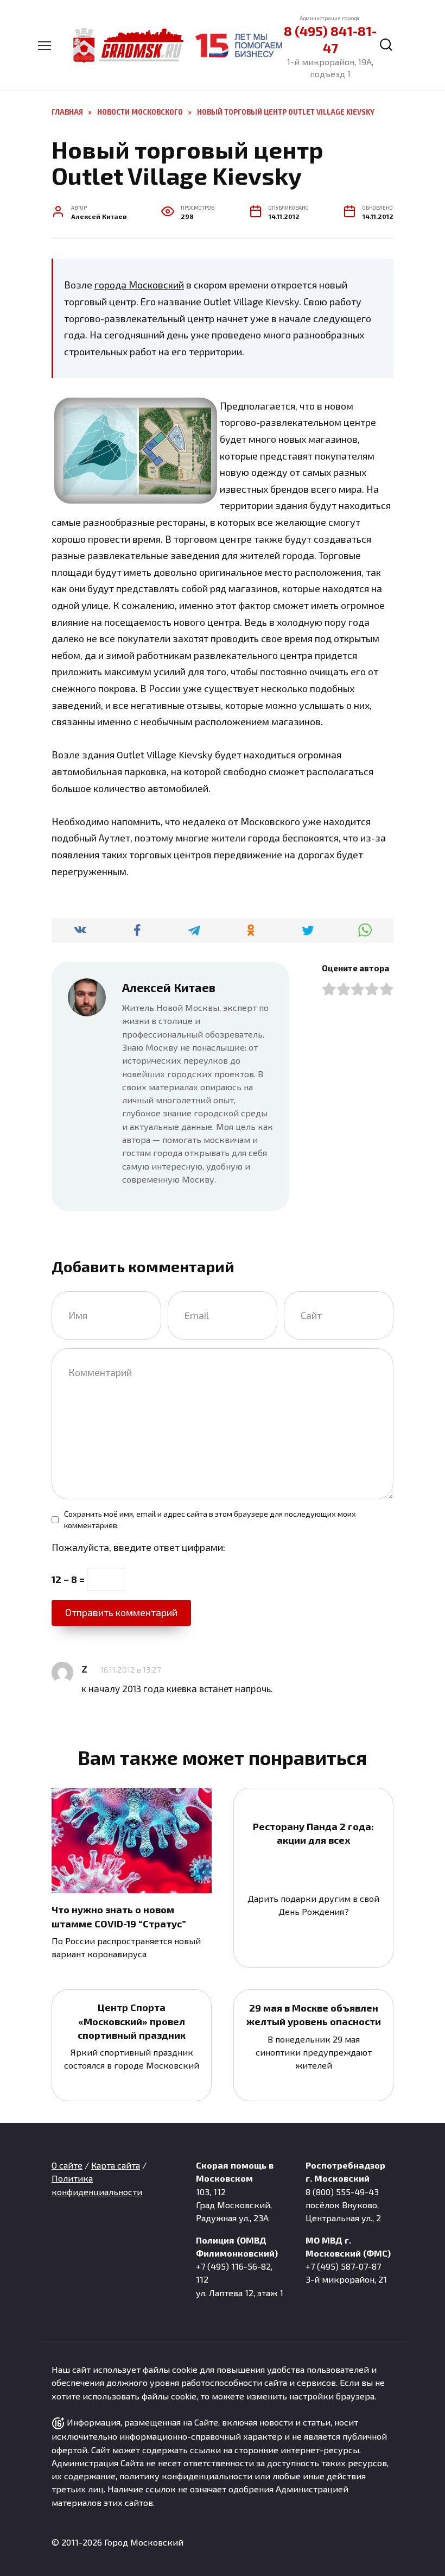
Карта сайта (116, 2165)
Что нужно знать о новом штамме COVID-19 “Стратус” (119, 1916)
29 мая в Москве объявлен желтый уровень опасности (314, 2015)
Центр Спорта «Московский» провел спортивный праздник (132, 2021)
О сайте (67, 2165)
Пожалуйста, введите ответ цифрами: (138, 1547)
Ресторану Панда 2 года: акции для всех (313, 1833)
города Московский (139, 285)
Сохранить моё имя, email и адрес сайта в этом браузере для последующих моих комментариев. (210, 1520)
